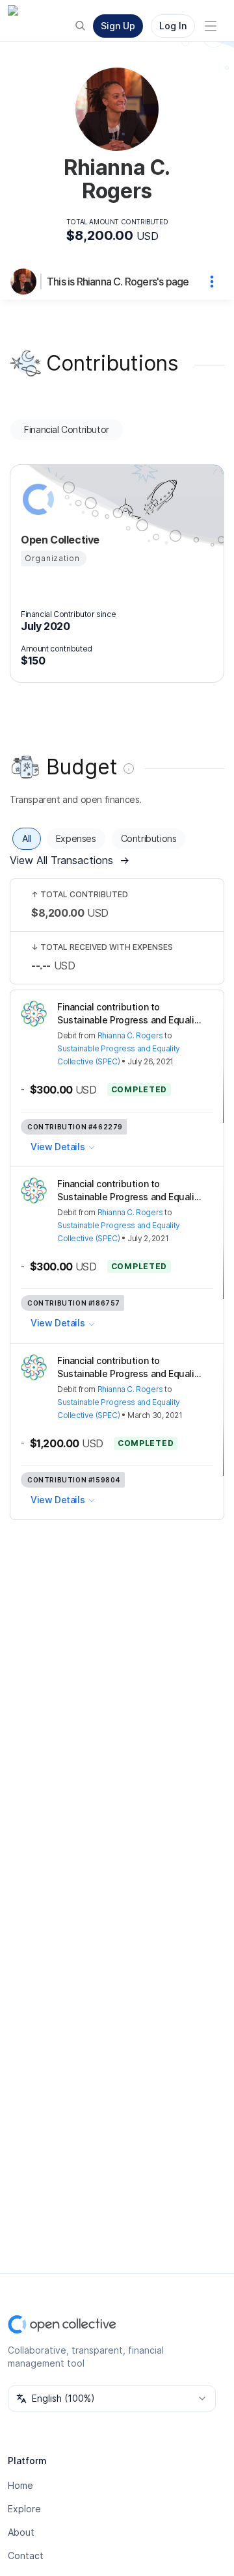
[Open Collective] (36, 499)
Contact (26, 2556)
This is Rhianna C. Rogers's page (118, 282)
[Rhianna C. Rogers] (26, 282)
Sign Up (118, 26)
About (21, 2532)
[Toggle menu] (211, 26)
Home (20, 2485)
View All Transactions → (70, 860)
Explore (24, 2509)
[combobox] (112, 2399)
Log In (173, 26)
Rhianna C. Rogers (130, 1035)
